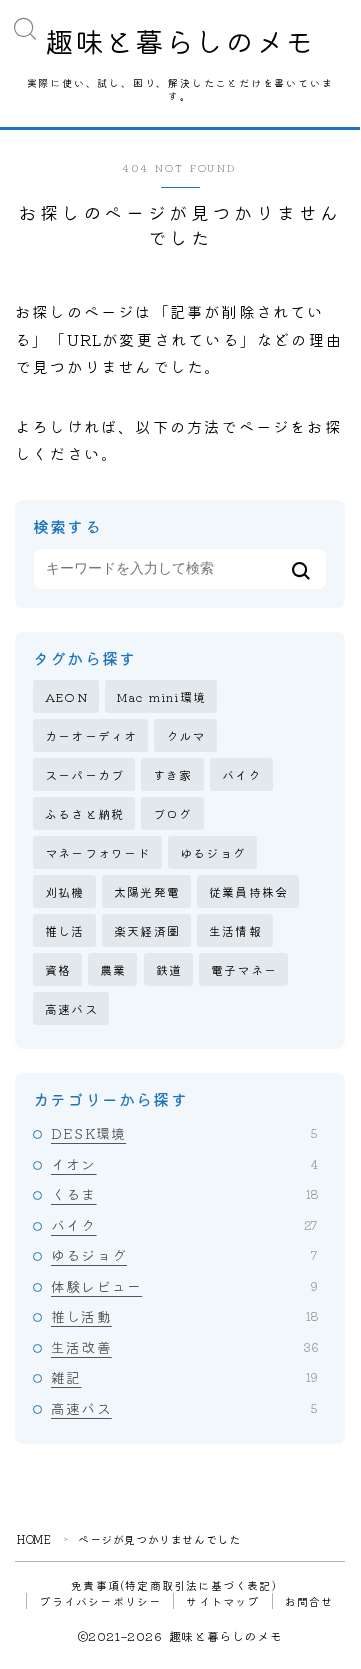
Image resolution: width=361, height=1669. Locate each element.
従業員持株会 (248, 891)
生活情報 (235, 930)
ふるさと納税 (84, 813)
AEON (66, 696)
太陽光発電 (147, 891)
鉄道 (169, 969)
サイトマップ (222, 1601)
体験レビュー (184, 1286)
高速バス (71, 1008)
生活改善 (184, 1347)
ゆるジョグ (213, 852)
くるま (184, 1194)
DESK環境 (184, 1133)
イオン (184, 1164)
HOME (34, 1539)
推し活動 (184, 1316)
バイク (242, 774)
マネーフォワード (98, 852)
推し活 (65, 930)
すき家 (173, 774)
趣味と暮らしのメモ (180, 41)
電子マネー (244, 969)
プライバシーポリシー (100, 1601)
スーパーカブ (84, 774)
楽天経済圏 (147, 930)
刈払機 (65, 891)
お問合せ (309, 1601)
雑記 (184, 1377)
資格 (58, 969)
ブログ (173, 813)
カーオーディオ (91, 735)
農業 (113, 969)
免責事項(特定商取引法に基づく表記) (174, 1585)
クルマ (186, 735)
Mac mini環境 (161, 696)
